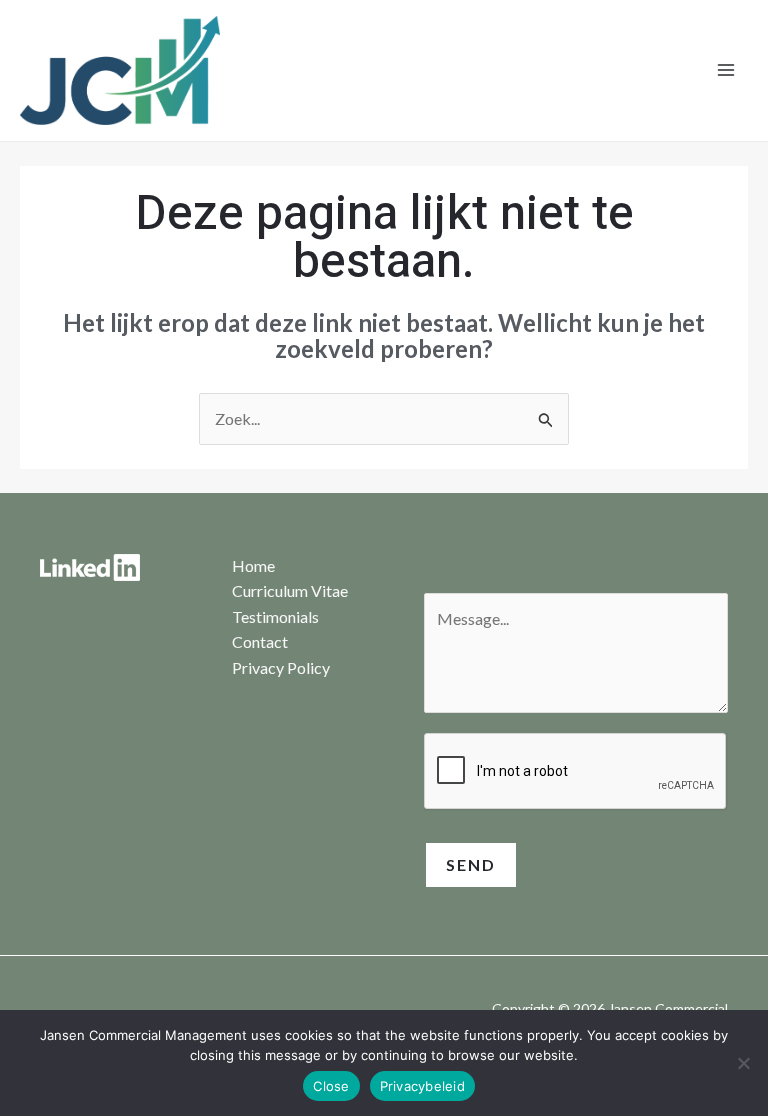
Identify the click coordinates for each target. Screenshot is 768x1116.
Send (471, 864)
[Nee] (743, 1063)
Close (331, 1086)
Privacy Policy (281, 667)
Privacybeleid (422, 1086)
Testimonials (275, 616)
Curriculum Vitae (290, 590)
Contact (260, 641)
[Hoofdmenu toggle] (726, 70)
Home (253, 565)
